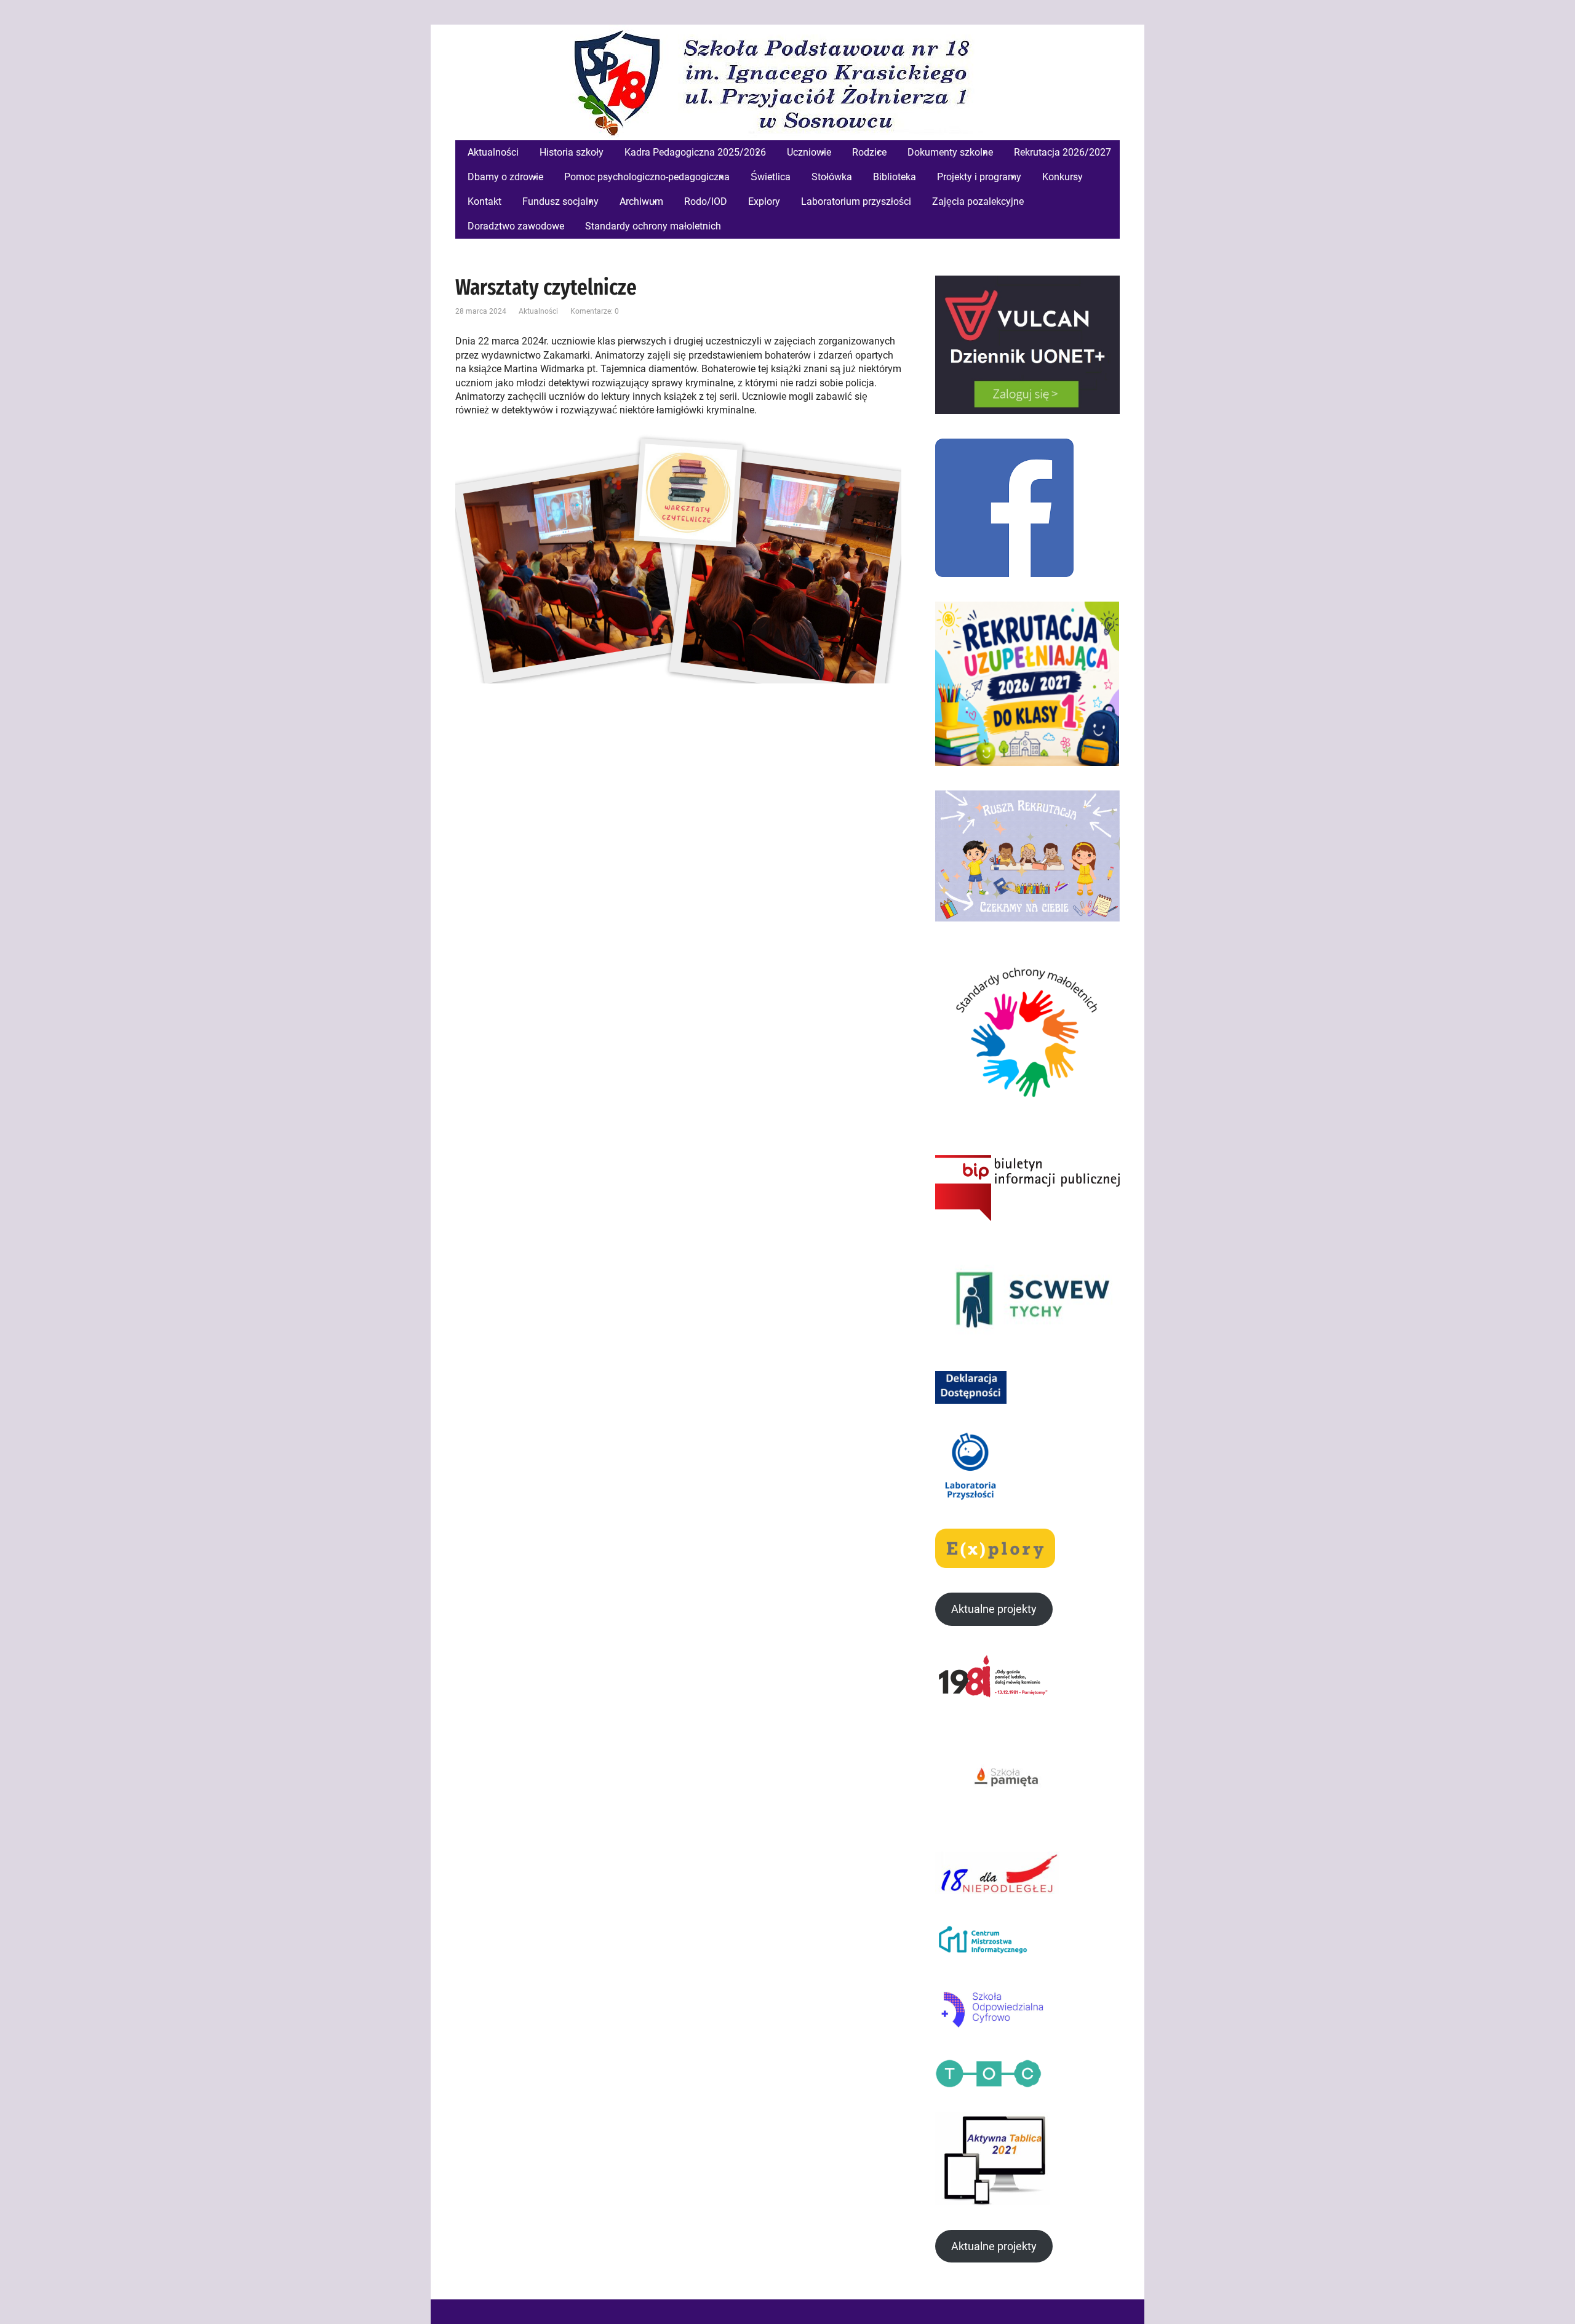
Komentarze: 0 (595, 311)
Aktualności (538, 311)
